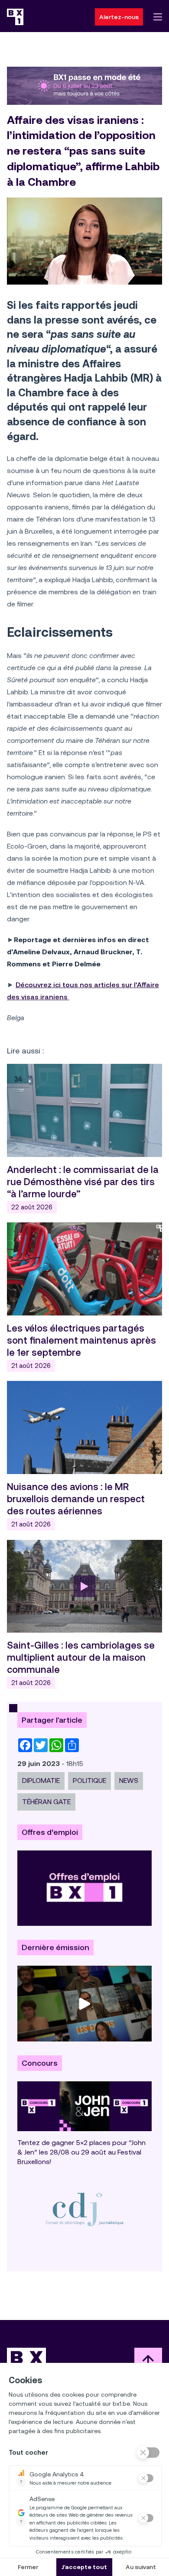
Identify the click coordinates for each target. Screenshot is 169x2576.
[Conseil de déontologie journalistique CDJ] (84, 2209)
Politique (89, 1781)
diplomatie (41, 1781)
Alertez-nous (119, 17)
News (129, 1781)
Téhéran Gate (46, 1802)
